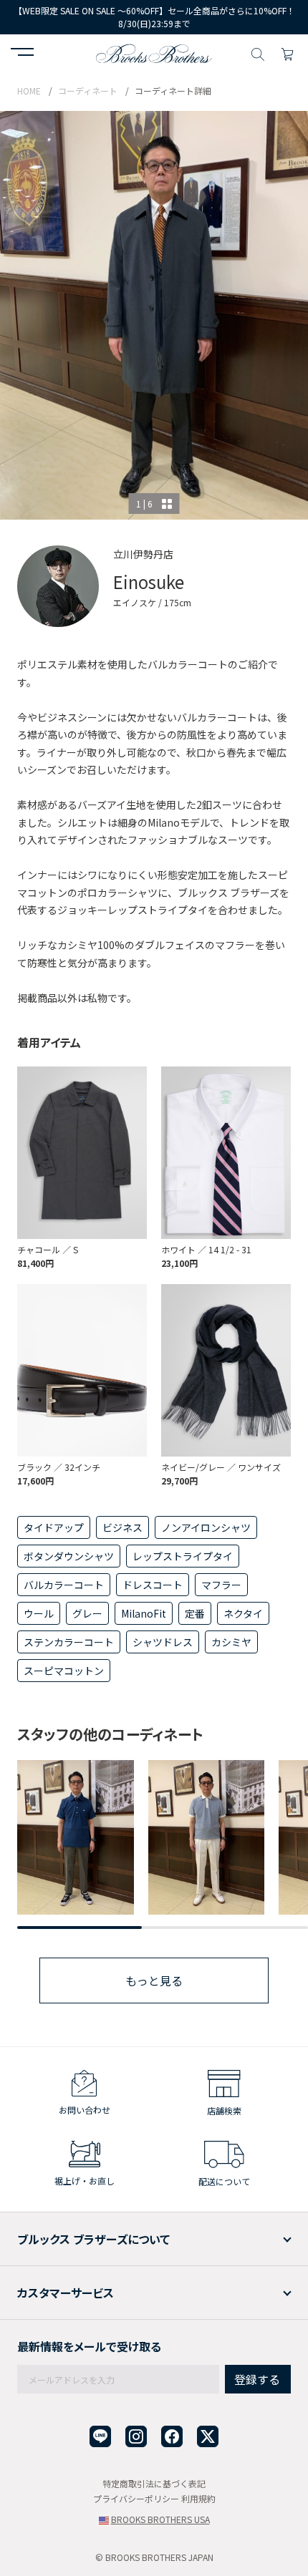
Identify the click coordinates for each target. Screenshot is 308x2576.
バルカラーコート (64, 1585)
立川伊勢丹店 (143, 554)
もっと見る (154, 1980)
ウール (39, 1613)
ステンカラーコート (69, 1642)
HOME (29, 91)
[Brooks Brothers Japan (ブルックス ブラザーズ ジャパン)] (154, 52)
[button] (22, 54)
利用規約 (198, 2498)
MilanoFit (144, 1613)
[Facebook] (172, 2437)
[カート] (287, 52)
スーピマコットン (64, 1671)
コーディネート (88, 91)
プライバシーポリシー (136, 2498)
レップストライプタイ (183, 1556)
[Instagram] (136, 2437)
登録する (257, 2379)
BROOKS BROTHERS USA (160, 2519)
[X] (208, 2437)
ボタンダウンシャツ (69, 1556)
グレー (87, 1613)
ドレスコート (153, 1585)
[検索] (258, 52)
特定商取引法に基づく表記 (154, 2483)
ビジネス (122, 1527)
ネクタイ (243, 1613)
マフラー (221, 1585)
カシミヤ (231, 1642)
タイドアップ (54, 1527)
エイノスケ (135, 602)
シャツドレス (163, 1642)
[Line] (100, 2437)
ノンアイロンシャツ (206, 1527)
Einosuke (149, 582)
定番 (195, 1613)
